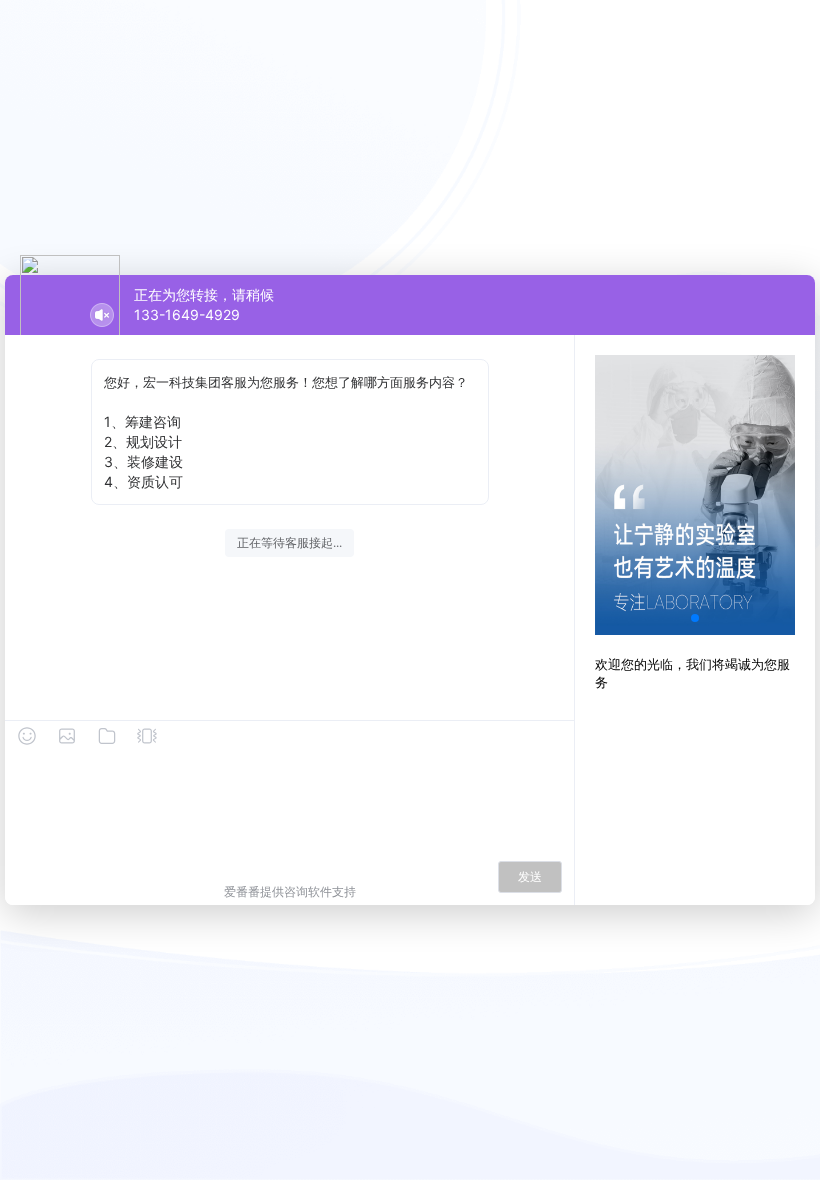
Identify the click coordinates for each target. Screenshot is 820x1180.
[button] (695, 618)
